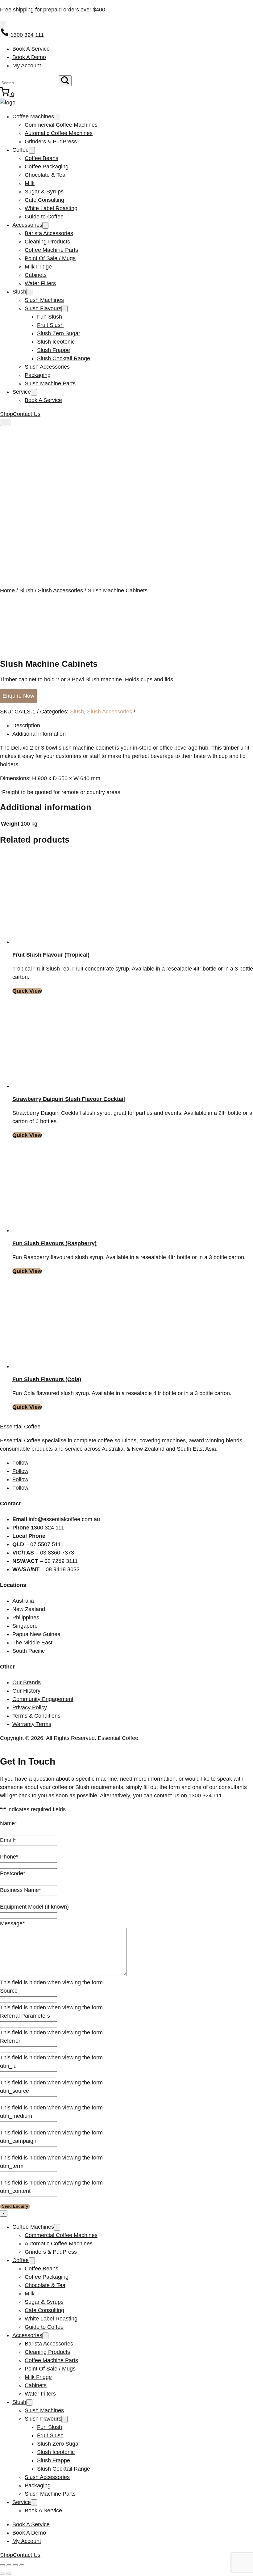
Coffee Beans (41, 158)
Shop (6, 414)
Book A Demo (29, 57)
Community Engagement (43, 1699)
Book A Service (31, 49)
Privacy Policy (30, 1707)
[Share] (15, 2565)
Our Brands (27, 1682)
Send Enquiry (15, 2206)
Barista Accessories (49, 233)
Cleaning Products (47, 242)
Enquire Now (18, 696)
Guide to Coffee (44, 217)
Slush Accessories (47, 367)
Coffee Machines (33, 116)
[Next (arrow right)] (9, 2574)
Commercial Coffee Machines (61, 125)
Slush (19, 292)
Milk (30, 183)
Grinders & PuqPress (51, 142)
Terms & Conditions (36, 1716)
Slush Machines (44, 300)
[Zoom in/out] (2, 2565)
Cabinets (36, 275)
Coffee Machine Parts (51, 250)
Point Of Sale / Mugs (50, 258)
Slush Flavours (43, 308)
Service (22, 392)
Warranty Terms (32, 1724)
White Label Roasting (51, 208)
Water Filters (40, 283)
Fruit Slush (50, 325)
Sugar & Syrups (44, 192)
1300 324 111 (205, 1796)
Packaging (38, 375)
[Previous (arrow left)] (2, 2574)
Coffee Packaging (47, 167)
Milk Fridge (38, 267)
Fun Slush (50, 317)
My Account (27, 66)
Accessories (27, 225)
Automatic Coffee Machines (59, 133)
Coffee (21, 150)
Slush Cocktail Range (64, 358)
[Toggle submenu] (57, 117)
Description (26, 725)
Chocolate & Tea (45, 175)
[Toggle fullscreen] (9, 2565)
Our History (26, 1691)
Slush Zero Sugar (59, 333)
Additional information (39, 734)
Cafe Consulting (44, 200)
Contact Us (27, 414)
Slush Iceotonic (56, 342)
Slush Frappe (54, 350)
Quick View (27, 991)
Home (7, 590)
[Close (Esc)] (22, 2565)
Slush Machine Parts (50, 383)
